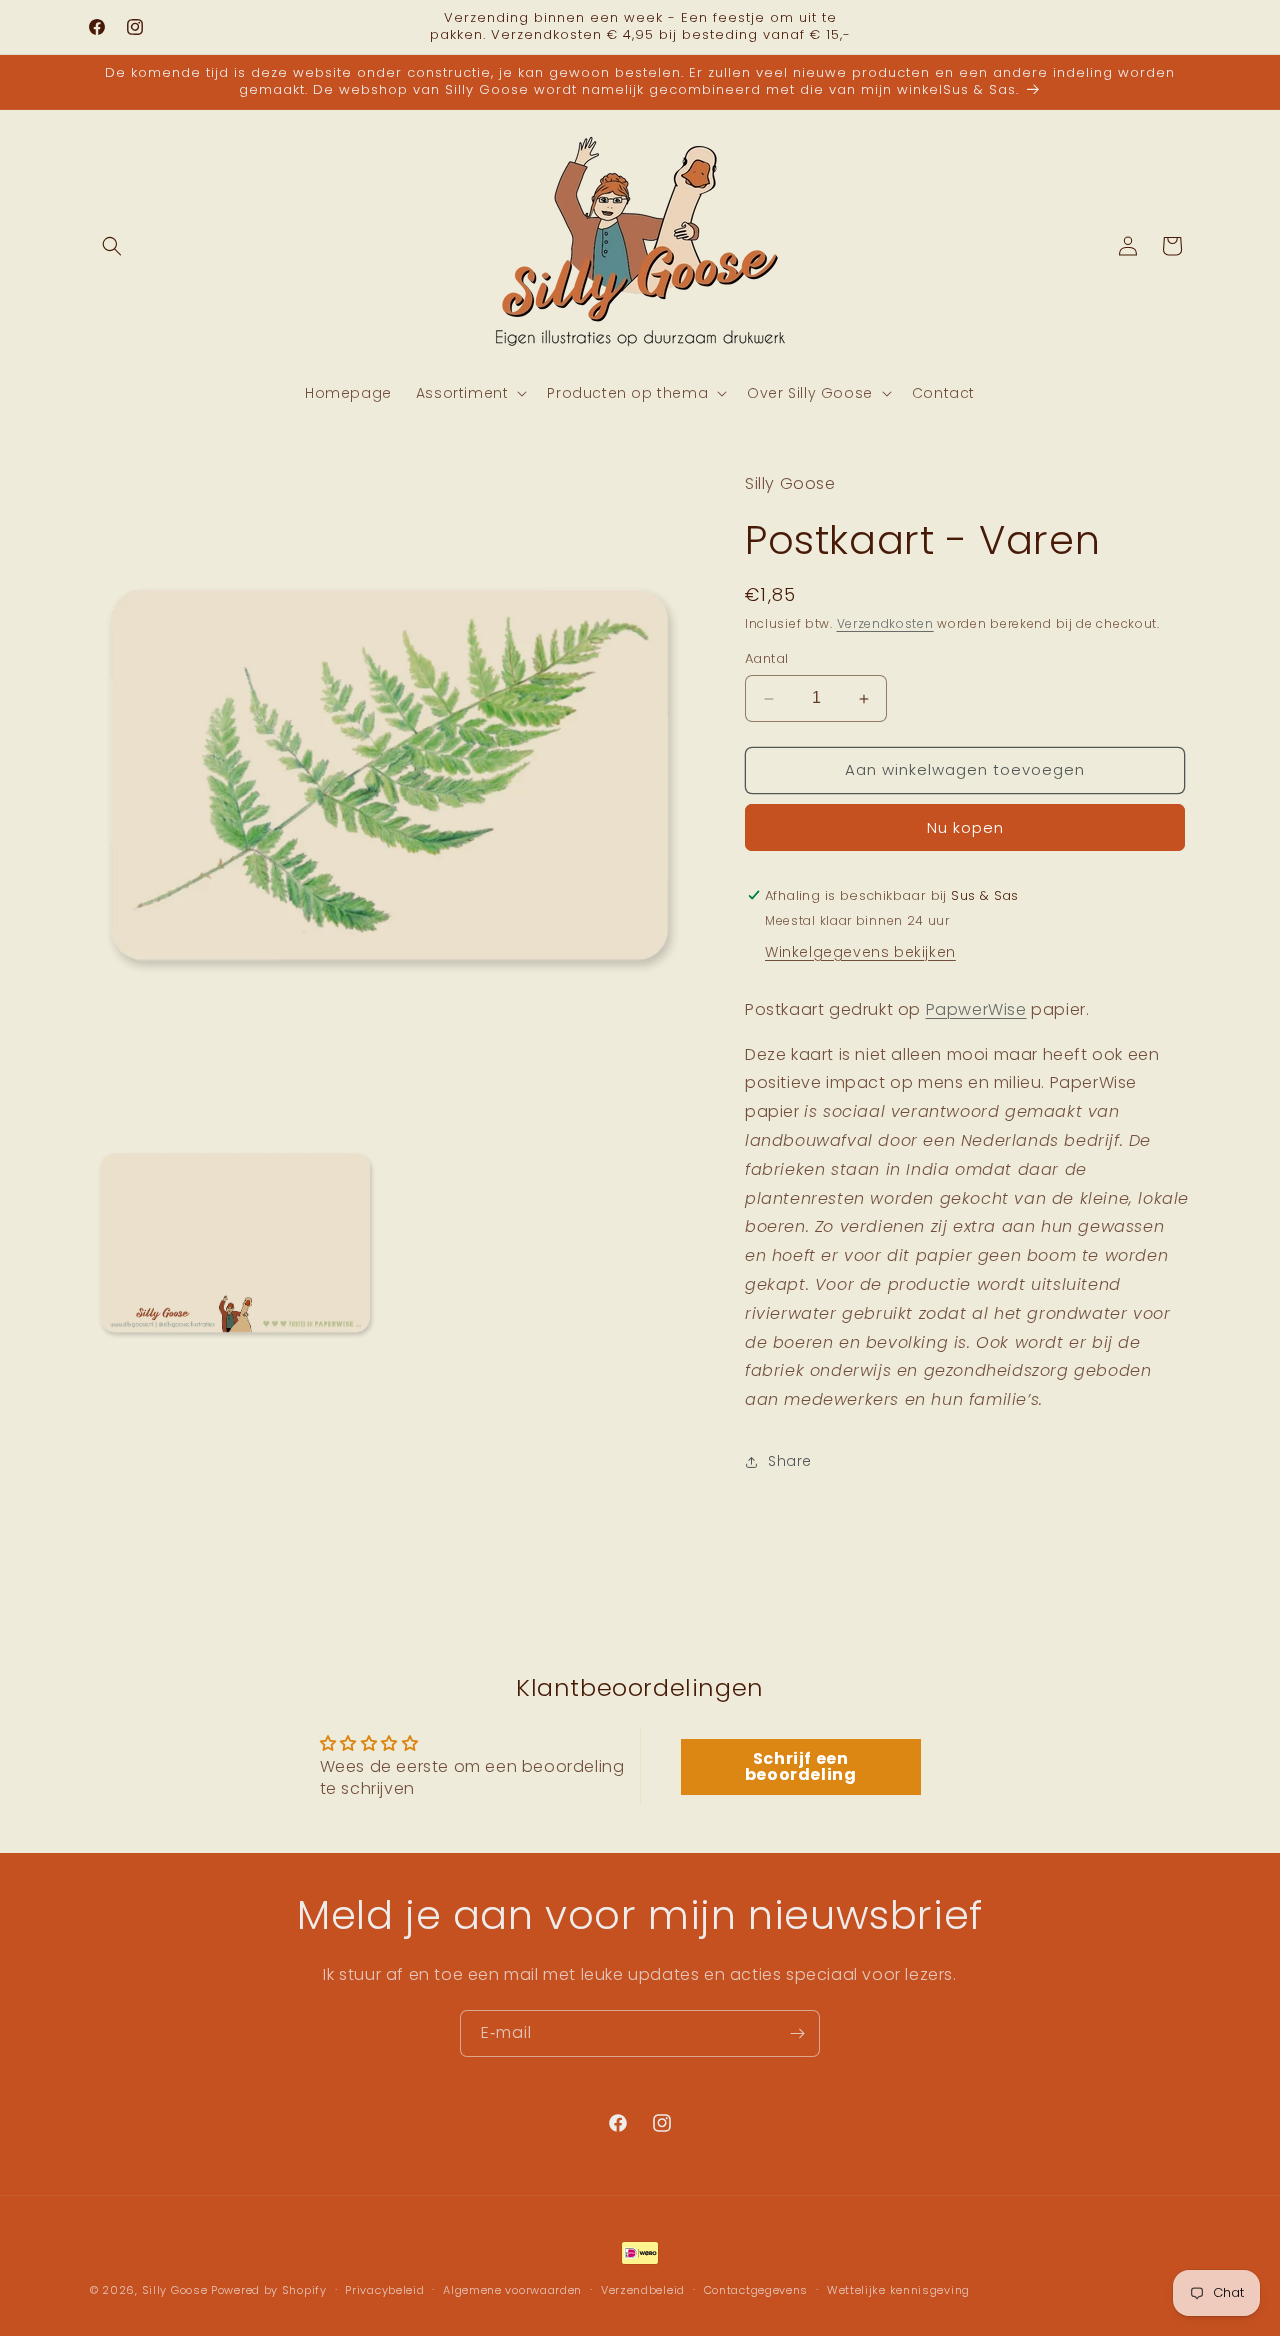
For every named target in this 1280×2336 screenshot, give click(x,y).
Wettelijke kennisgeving (898, 2289)
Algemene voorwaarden (512, 2289)
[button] (112, 246)
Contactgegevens (756, 2289)
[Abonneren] (797, 2033)
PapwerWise (976, 1009)
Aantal (766, 659)
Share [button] (790, 1462)
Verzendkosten (885, 623)
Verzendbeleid (643, 2289)
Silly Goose (175, 2290)
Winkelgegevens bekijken (860, 952)
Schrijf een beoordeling (801, 1766)
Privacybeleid (384, 2289)
